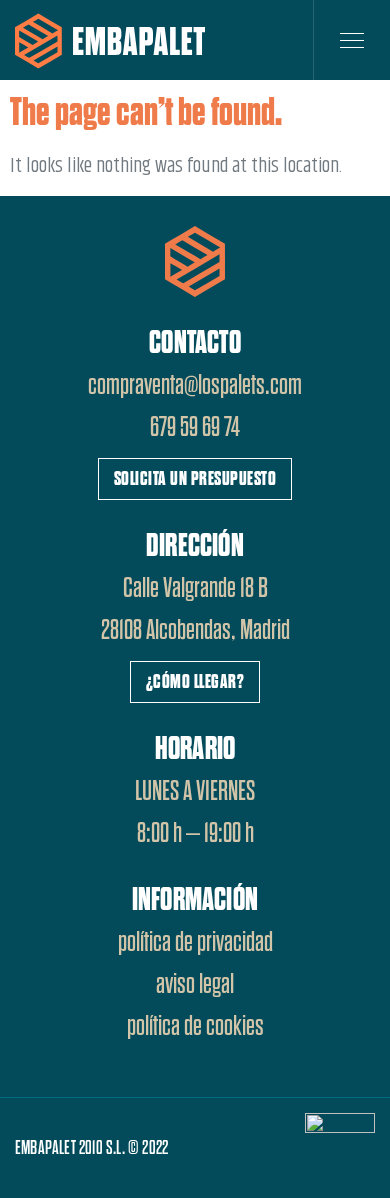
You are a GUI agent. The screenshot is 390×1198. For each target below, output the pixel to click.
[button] (195, 479)
